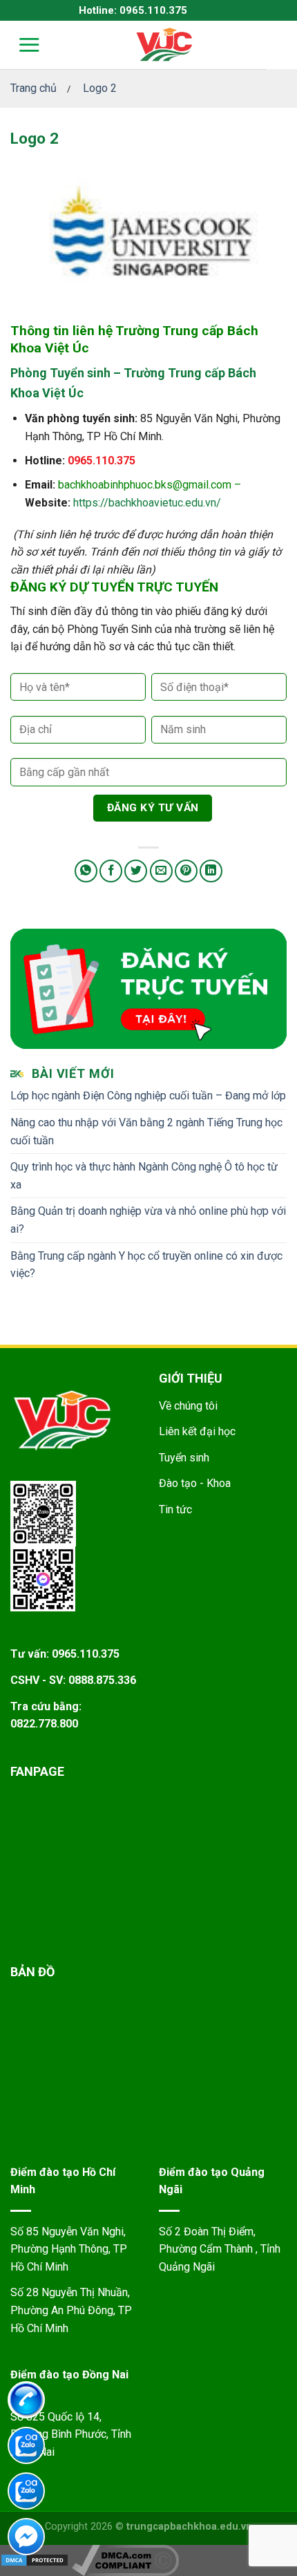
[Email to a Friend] (161, 871)
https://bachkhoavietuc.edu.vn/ (147, 503)
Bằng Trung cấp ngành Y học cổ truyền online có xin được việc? (146, 1265)
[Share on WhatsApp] (86, 871)
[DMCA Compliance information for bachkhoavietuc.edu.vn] (125, 2559)
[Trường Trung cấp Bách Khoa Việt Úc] (164, 45)
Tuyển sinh (184, 1458)
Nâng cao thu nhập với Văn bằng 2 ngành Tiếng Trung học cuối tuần (146, 1131)
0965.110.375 (102, 461)
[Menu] (20, 45)
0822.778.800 (44, 1724)
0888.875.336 (102, 1680)
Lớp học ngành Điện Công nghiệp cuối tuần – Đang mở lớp (148, 1096)
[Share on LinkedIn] (211, 871)
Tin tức (175, 1509)
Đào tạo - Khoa (195, 1483)
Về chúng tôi (188, 1406)
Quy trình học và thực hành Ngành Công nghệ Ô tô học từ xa (144, 1176)
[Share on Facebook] (111, 871)
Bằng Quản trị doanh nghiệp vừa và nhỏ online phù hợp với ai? (148, 1220)
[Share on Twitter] (136, 871)
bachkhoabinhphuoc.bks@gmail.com (145, 485)
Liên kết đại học (197, 1431)
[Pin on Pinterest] (186, 871)
